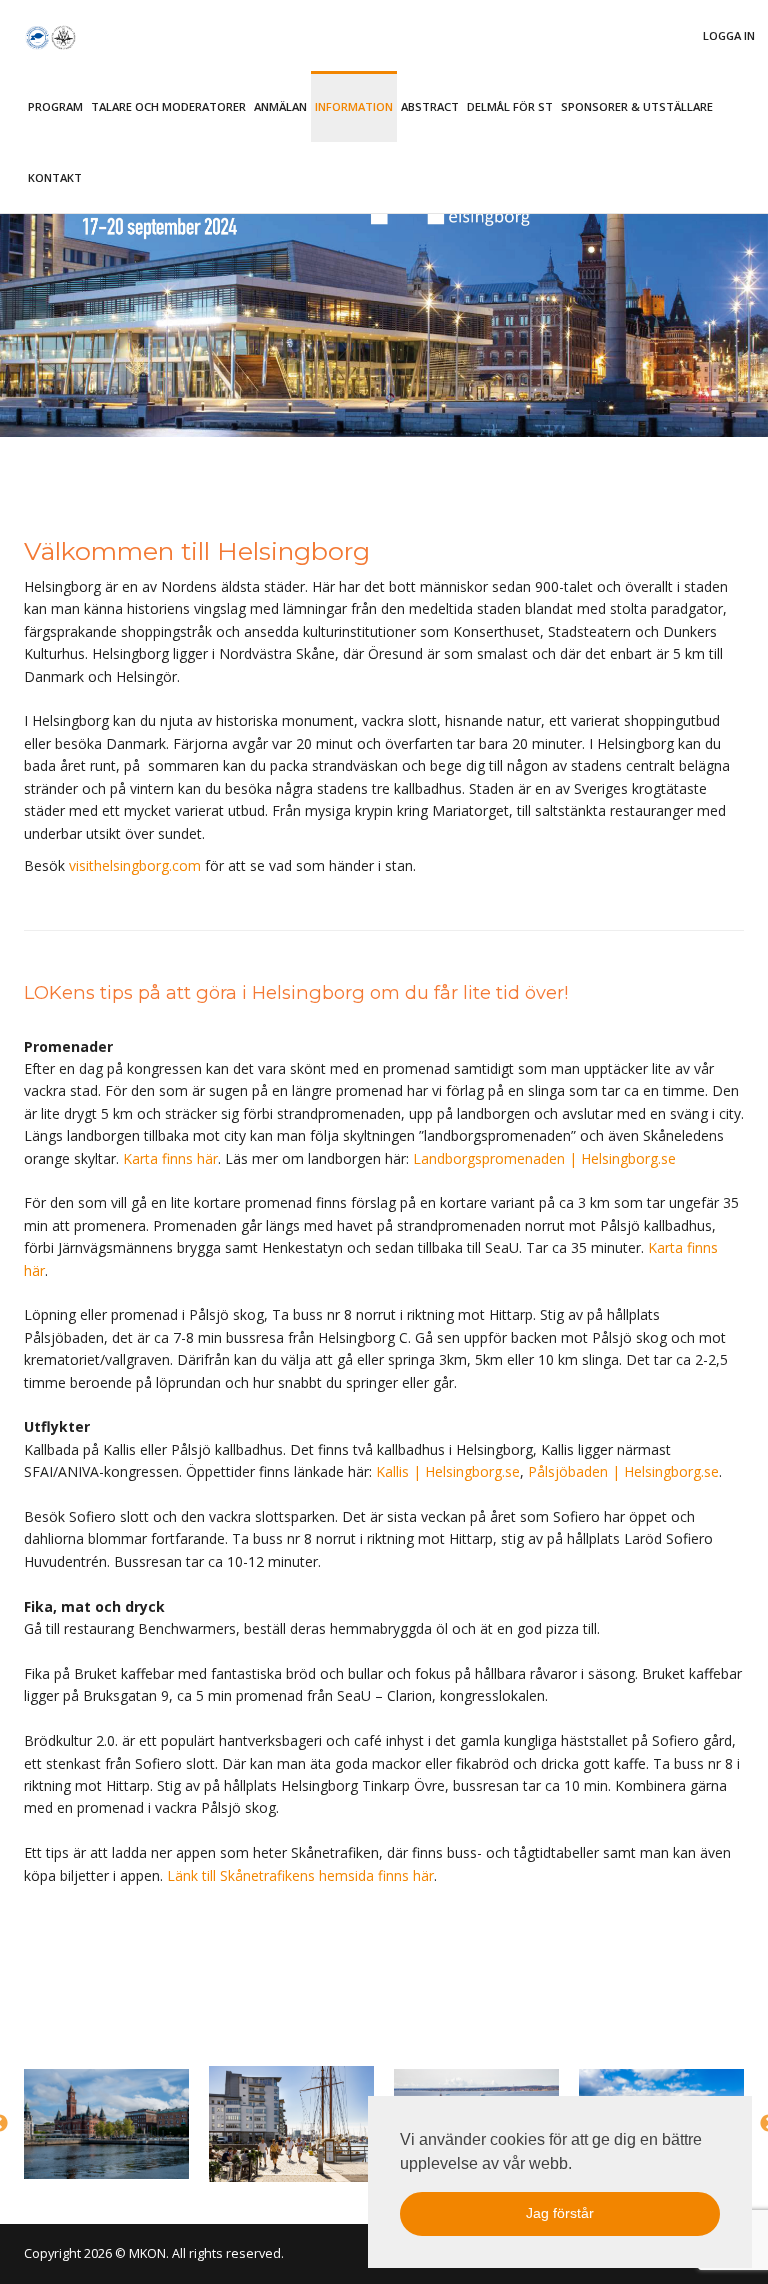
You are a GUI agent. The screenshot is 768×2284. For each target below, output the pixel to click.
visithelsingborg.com (135, 865)
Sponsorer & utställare (637, 106)
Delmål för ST (510, 106)
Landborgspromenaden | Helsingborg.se (544, 1158)
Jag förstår (560, 2213)
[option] (106, 2124)
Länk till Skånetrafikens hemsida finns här (300, 1875)
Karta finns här (170, 1158)
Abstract (430, 106)
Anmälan (280, 106)
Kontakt (55, 177)
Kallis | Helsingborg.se (448, 1471)
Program (55, 106)
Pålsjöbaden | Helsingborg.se (623, 1471)
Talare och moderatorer (168, 106)
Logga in (729, 35)
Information (354, 106)
